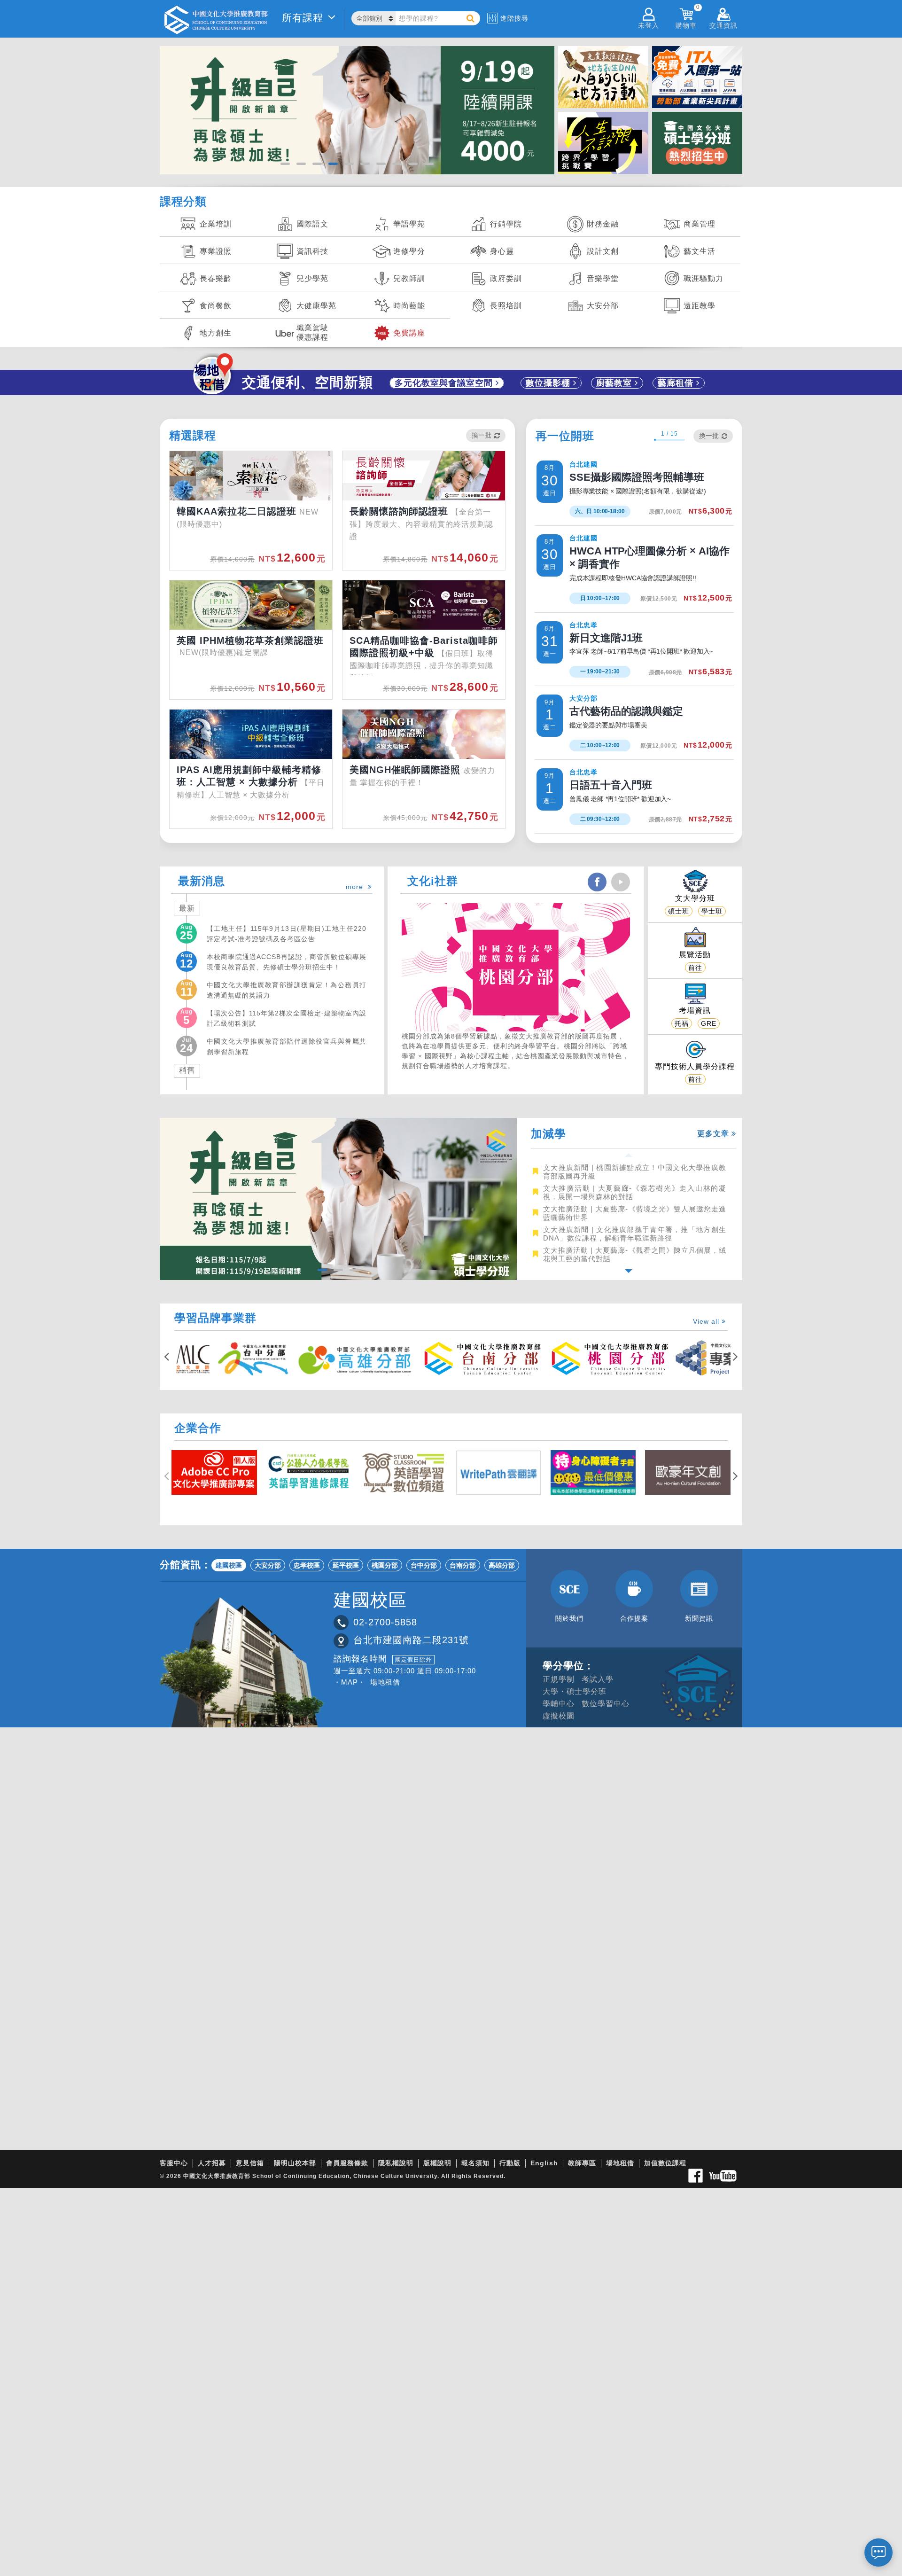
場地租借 (385, 1682)
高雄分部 (502, 1565)
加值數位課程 (665, 2163)
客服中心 (174, 2163)
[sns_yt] (621, 882)
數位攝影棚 (549, 383)
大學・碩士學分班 (575, 1691)
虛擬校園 (559, 1716)
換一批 (482, 435)
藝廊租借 (677, 383)
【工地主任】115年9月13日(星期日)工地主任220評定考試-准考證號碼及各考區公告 (287, 933)
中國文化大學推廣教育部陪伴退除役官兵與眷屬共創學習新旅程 (287, 1046)
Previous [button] (629, 1155)
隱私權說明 (396, 2163)
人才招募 (212, 2163)
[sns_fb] (597, 882)
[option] (628, 1171)
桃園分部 (385, 1565)
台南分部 (463, 1565)
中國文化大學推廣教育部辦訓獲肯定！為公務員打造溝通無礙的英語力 (287, 990)
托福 (682, 1023)
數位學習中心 (606, 1704)
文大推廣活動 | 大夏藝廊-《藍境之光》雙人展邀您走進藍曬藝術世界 (635, 1213)
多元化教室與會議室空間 (445, 383)
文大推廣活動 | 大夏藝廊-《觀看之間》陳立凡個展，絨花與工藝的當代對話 (635, 1254)
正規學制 (559, 1679)
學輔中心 (559, 1704)
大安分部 (268, 1565)
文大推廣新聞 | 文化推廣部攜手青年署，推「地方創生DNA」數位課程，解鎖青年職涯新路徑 (635, 1234)
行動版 (510, 2163)
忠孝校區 (307, 1565)
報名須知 (475, 2163)
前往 (695, 968)
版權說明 (437, 2163)
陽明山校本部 (295, 2163)
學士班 (712, 911)
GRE (709, 1023)
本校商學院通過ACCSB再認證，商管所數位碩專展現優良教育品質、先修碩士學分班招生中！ (287, 961)
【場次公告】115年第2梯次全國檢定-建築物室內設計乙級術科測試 (287, 1018)
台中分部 (424, 1565)
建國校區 (229, 1565)
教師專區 (582, 2163)
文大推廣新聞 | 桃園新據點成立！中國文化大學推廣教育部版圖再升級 (635, 1172)
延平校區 (346, 1565)
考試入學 (598, 1679)
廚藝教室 (615, 383)
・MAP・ (350, 1682)
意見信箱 (250, 2163)
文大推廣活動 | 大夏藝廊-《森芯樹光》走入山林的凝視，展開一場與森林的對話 (635, 1192)
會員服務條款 (347, 2163)
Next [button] (629, 1271)
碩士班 (679, 911)
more (357, 887)
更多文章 (714, 1134)
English (544, 2163)
